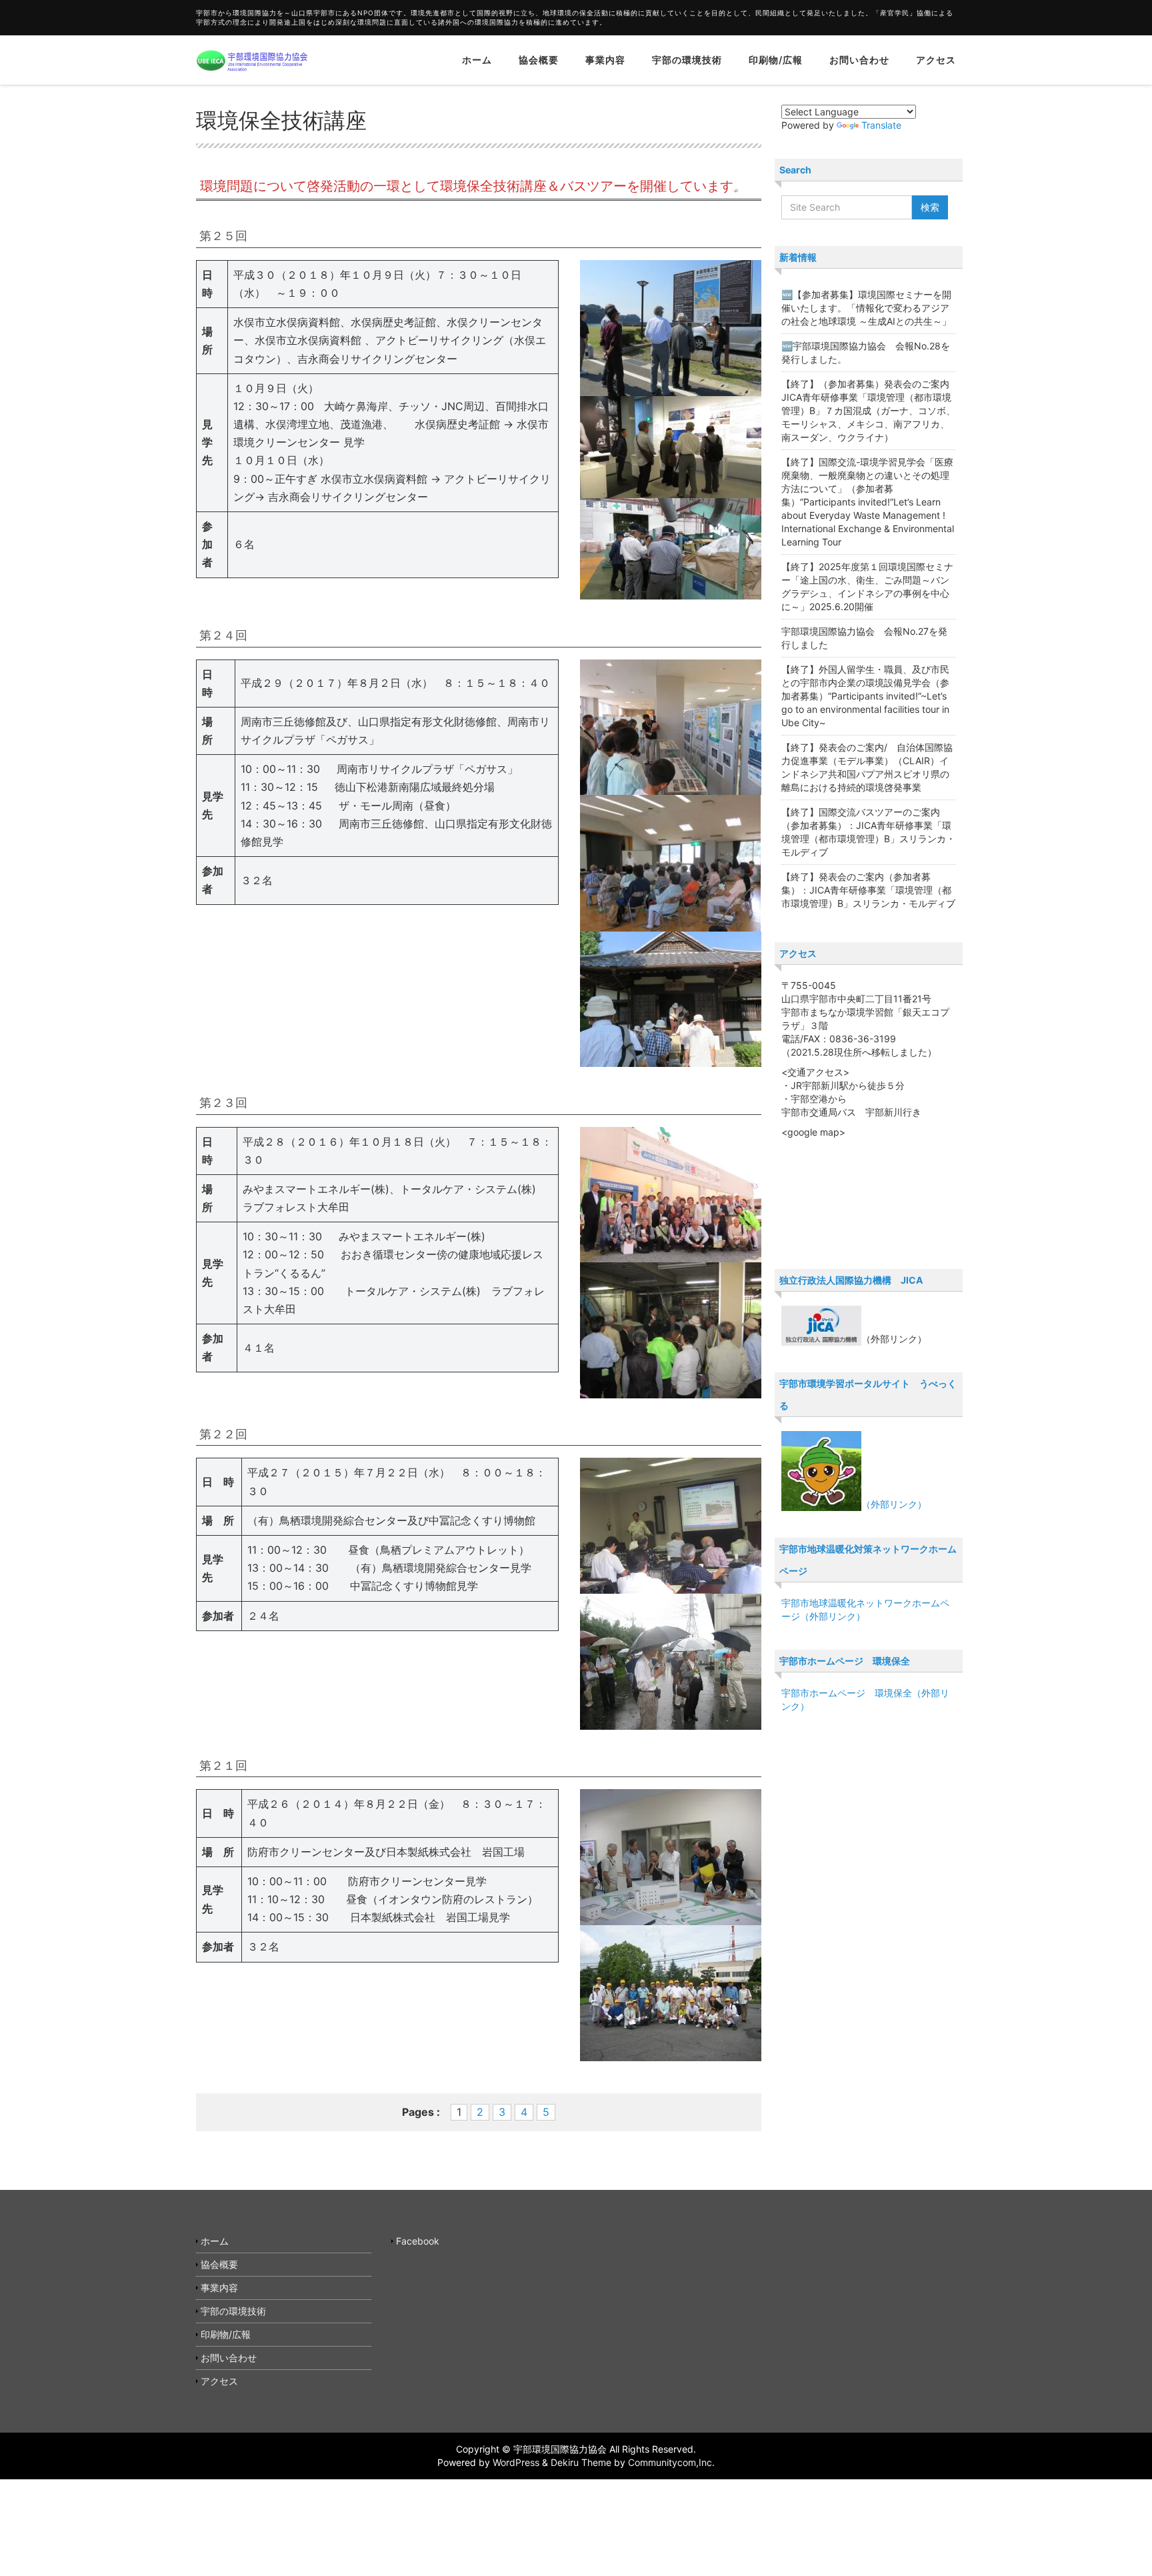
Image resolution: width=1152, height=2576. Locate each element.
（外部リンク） (894, 1504)
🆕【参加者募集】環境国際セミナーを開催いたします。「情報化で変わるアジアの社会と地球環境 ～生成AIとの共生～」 (866, 308)
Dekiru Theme (581, 2462)
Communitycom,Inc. (671, 2462)
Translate (881, 125)
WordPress (516, 2462)
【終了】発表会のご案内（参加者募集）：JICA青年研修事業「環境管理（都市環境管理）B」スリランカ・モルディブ (868, 890)
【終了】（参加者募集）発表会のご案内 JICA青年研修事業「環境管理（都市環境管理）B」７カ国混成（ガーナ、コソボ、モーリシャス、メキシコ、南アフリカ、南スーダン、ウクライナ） (870, 410)
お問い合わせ (859, 60)
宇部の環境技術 (687, 60)
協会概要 (539, 60)
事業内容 (605, 60)
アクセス (936, 60)
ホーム (477, 60)
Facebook (418, 2241)
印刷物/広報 (776, 60)
